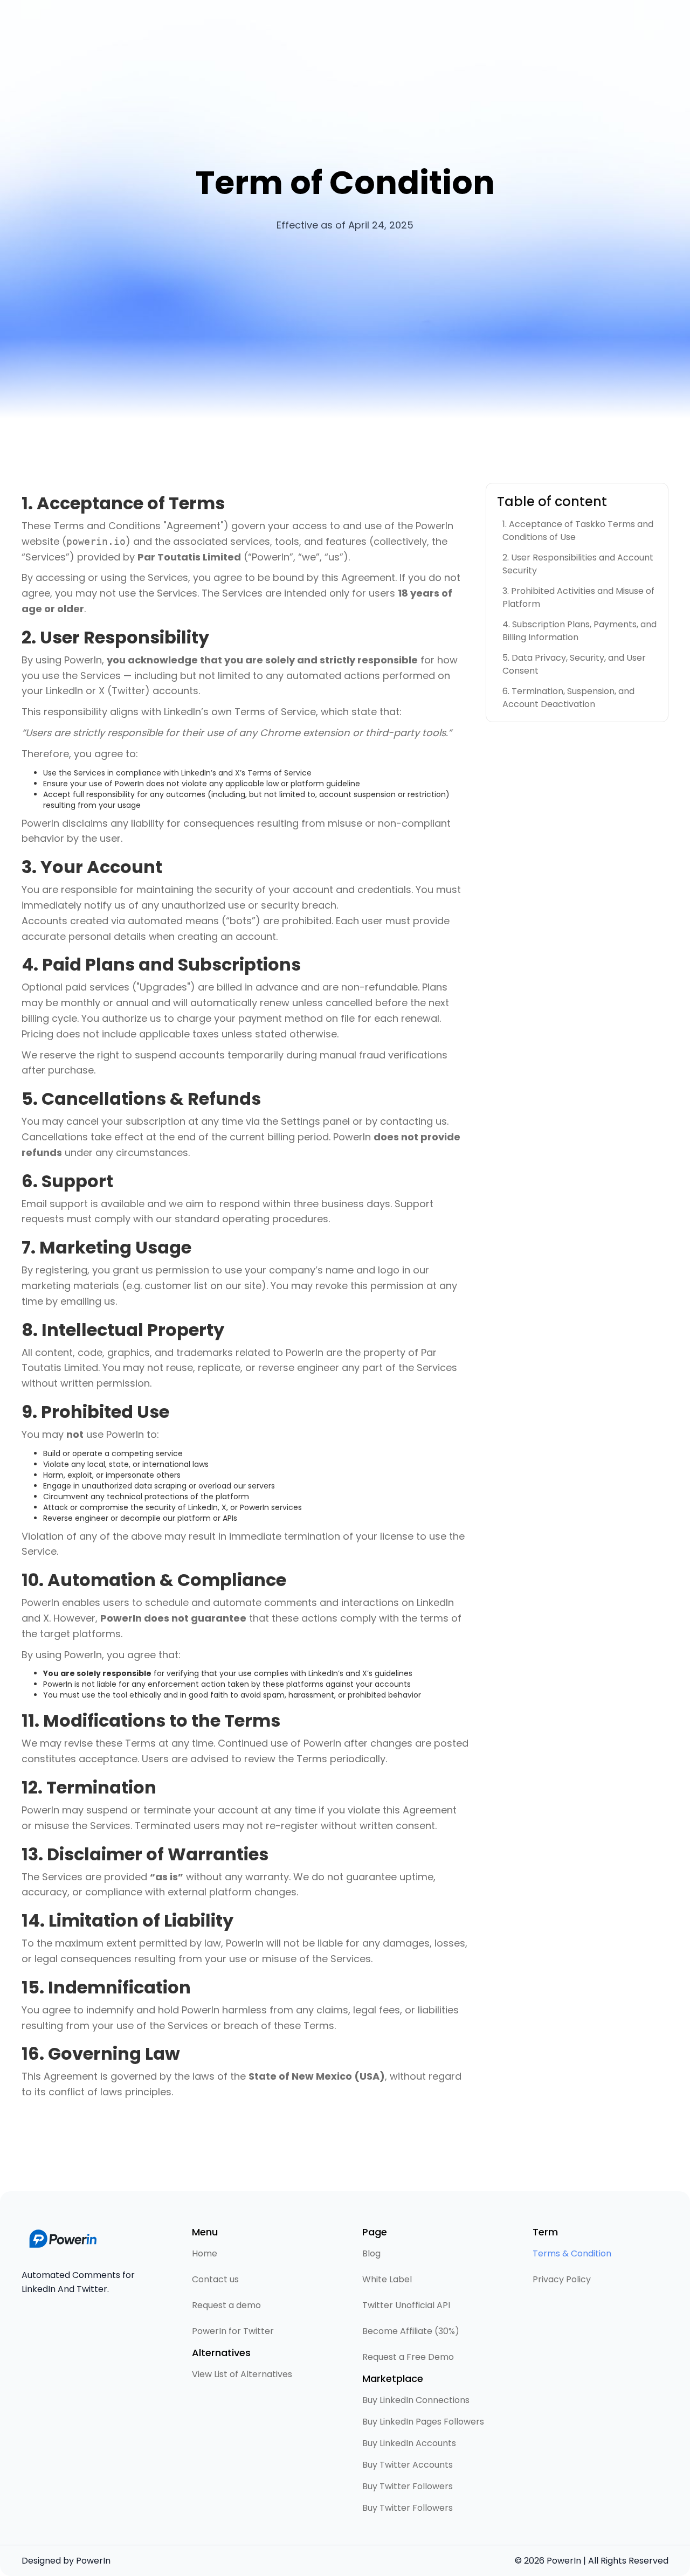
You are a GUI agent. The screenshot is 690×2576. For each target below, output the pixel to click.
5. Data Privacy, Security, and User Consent (574, 664)
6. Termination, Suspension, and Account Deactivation (568, 698)
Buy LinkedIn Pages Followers (423, 2422)
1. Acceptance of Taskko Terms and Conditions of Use (578, 531)
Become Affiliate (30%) (411, 2331)
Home (205, 2253)
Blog (371, 2253)
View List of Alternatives (242, 2374)
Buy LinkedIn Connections (416, 2400)
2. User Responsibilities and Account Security (578, 564)
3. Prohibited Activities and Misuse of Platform (578, 597)
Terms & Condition (572, 2253)
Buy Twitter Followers (408, 2486)
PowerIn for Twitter (233, 2331)
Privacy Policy (562, 2279)
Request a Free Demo (408, 2357)
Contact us (215, 2279)
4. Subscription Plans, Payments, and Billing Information (579, 631)
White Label (387, 2279)
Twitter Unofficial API (406, 2305)
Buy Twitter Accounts (408, 2465)
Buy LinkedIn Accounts (409, 2443)
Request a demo (226, 2305)
